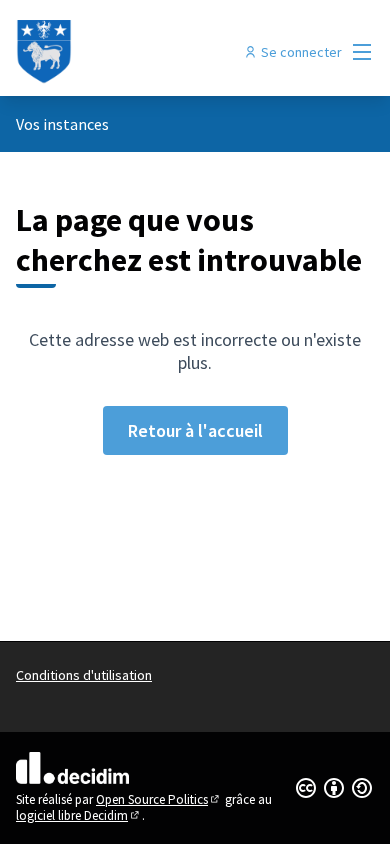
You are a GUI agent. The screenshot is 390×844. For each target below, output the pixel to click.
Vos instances (62, 124)
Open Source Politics (159, 799)
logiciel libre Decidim (79, 815)
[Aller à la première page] (148, 52)
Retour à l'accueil (195, 430)
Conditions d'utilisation (84, 675)
